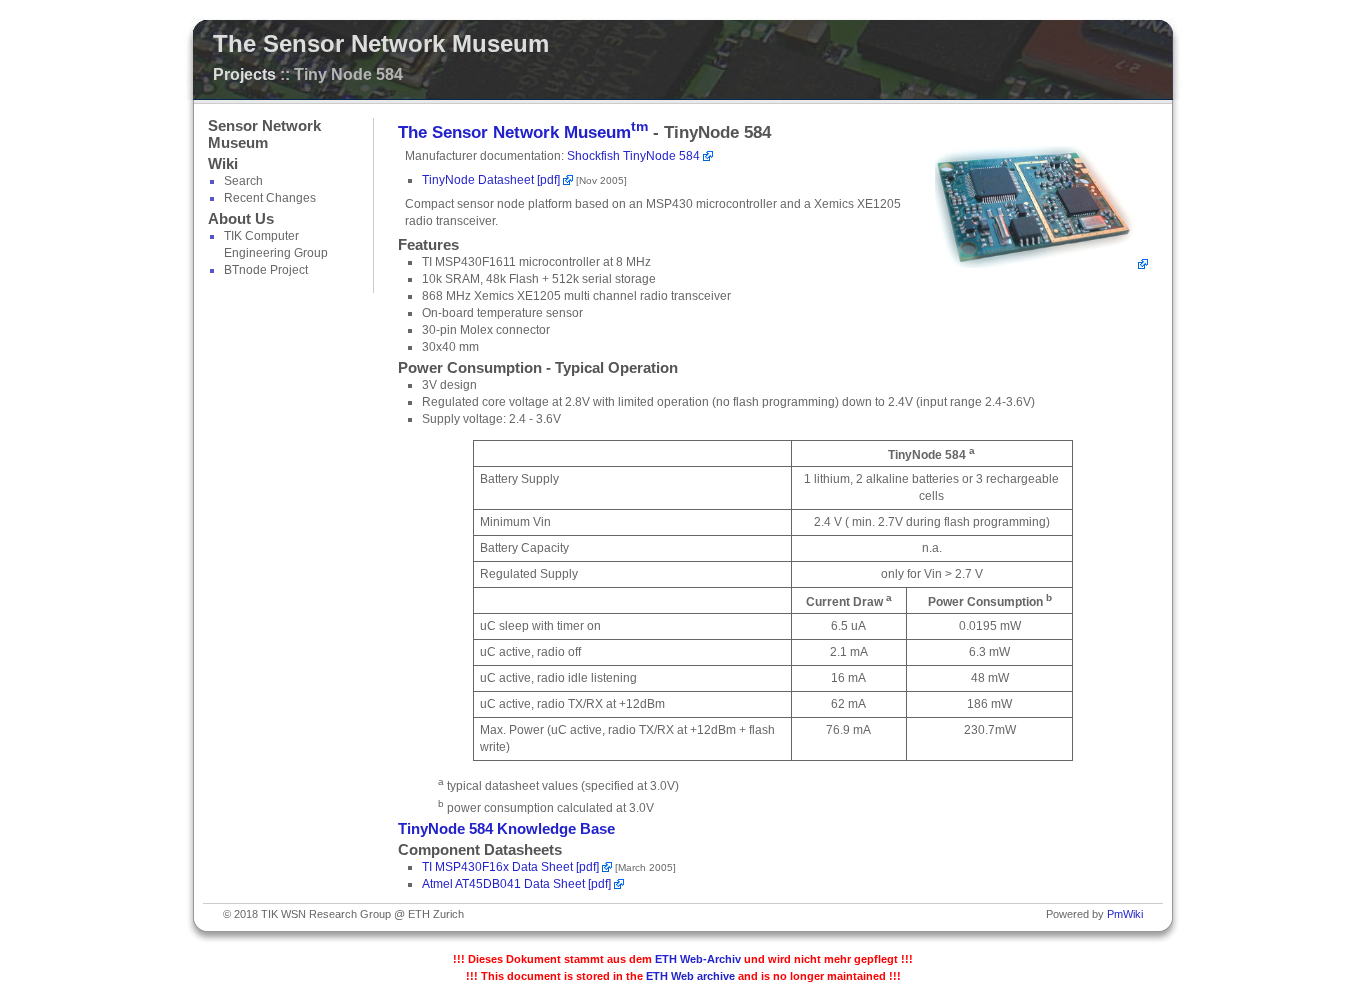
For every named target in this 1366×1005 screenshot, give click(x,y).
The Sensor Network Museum (381, 43)
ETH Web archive (690, 976)
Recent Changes (270, 198)
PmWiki (1125, 914)
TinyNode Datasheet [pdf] (491, 180)
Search (243, 181)
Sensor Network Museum (264, 134)
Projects (244, 74)
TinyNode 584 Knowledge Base (506, 829)
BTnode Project (266, 270)
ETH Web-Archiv (698, 959)
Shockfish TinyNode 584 (633, 156)
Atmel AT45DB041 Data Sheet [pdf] (516, 884)
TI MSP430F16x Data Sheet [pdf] (510, 867)
